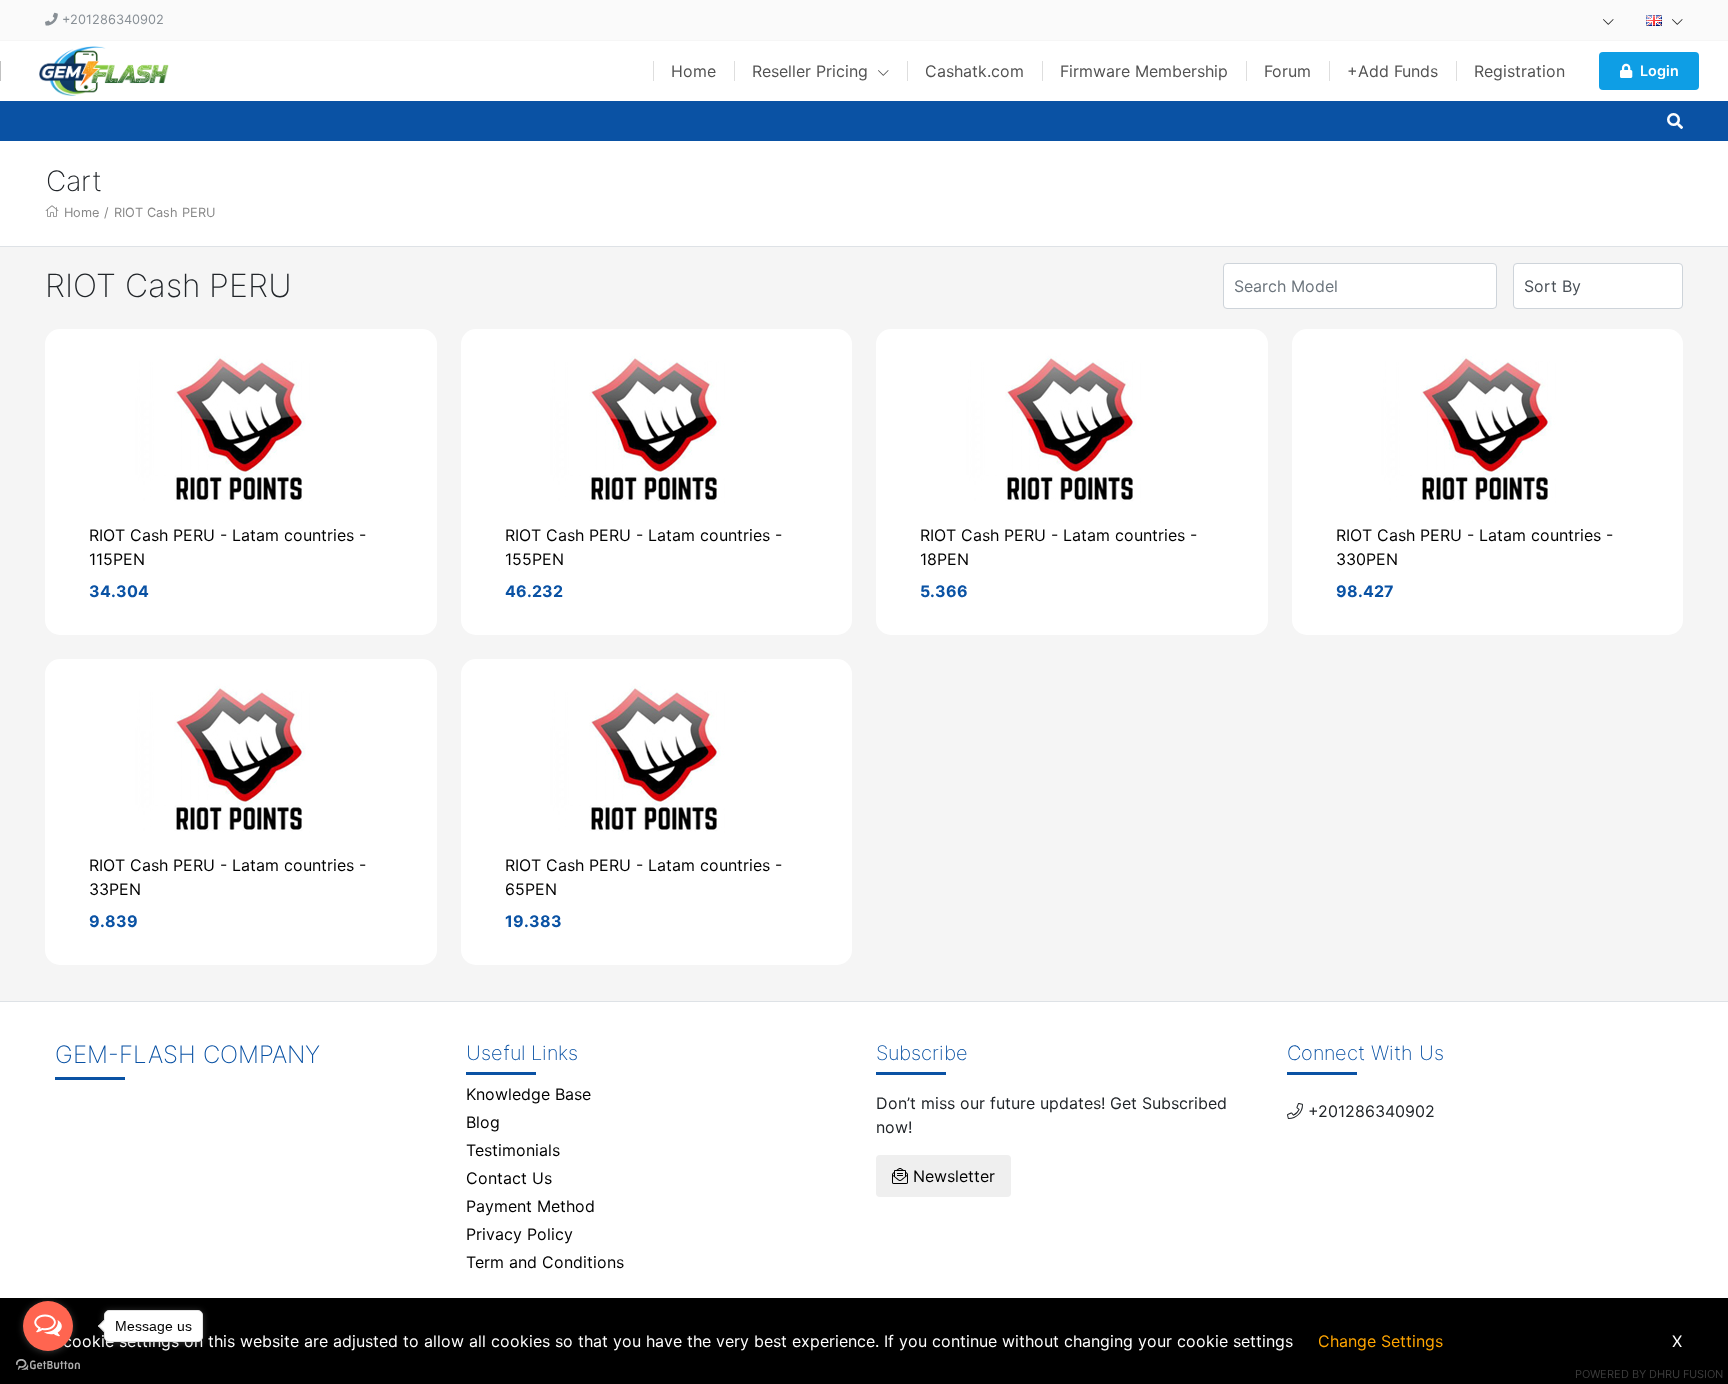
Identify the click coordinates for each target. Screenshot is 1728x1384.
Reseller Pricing (812, 71)
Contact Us (509, 1178)
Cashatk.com (974, 71)
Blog (483, 1122)
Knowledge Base (528, 1094)
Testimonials (513, 1150)
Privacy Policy (519, 1234)
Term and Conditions (545, 1262)
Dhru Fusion (1686, 1374)
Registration (1519, 71)
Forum (1287, 71)
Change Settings (1380, 1341)
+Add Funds (1392, 71)
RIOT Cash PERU (164, 212)
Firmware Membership (1144, 71)
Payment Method (530, 1206)
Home (693, 71)
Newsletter (951, 1176)
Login (1659, 70)
